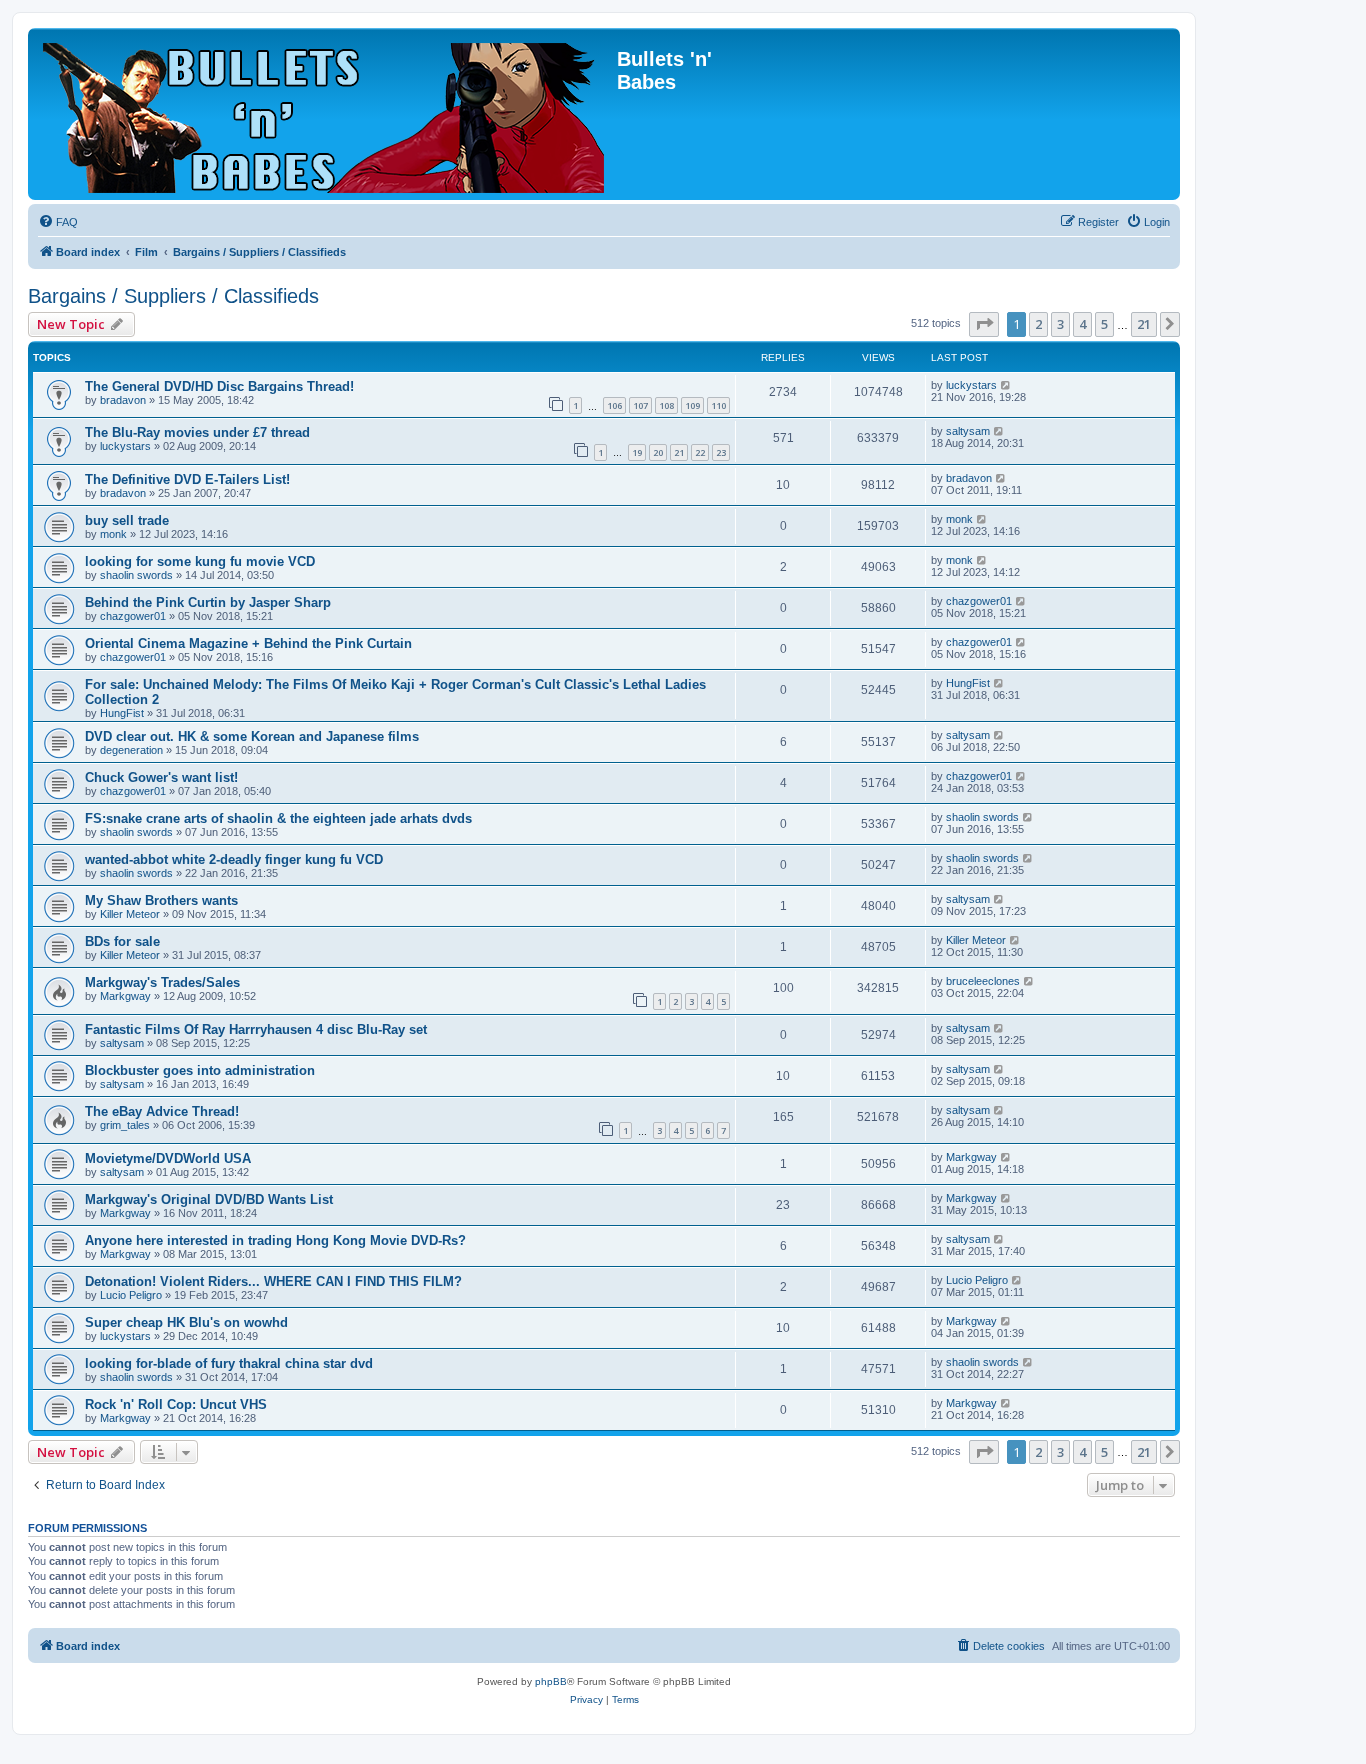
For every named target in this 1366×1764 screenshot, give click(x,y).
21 (679, 452)
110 (718, 405)
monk (113, 534)
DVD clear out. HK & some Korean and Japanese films (252, 736)
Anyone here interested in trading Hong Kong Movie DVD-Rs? (275, 1240)
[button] (984, 324)
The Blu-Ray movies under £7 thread (197, 432)
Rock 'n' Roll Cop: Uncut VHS (176, 1404)
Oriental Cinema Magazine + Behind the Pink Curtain (248, 643)
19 (637, 452)
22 (700, 452)
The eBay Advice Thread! (162, 1111)
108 (666, 405)
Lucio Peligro (131, 1295)
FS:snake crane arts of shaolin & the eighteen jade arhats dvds (278, 818)
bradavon (123, 400)
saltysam (968, 431)
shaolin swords (136, 575)
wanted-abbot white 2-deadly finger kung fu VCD (234, 859)
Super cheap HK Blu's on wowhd (186, 1322)
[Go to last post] (1006, 385)
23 (721, 452)
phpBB (551, 1681)
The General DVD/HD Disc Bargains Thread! (219, 386)
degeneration (131, 750)
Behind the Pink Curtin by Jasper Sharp (208, 602)
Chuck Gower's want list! (161, 777)
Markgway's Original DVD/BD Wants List (209, 1199)
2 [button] (1038, 324)
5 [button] (1104, 324)
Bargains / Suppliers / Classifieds (173, 296)
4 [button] (1082, 324)
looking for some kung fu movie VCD (200, 561)
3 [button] (1060, 324)
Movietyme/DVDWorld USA (168, 1158)
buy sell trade (127, 520)
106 (614, 405)
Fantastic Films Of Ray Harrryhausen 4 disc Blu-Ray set (256, 1029)
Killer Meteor (130, 914)
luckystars (971, 385)
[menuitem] (58, 222)
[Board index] (325, 114)
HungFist (122, 713)
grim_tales (125, 1125)
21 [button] (1144, 324)
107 (640, 405)
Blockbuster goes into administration (200, 1070)
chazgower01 (133, 616)
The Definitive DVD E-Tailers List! (187, 479)
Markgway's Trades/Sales (162, 982)
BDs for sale (122, 941)
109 (692, 405)
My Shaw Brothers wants (161, 900)
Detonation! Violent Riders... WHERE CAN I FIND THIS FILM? (273, 1281)
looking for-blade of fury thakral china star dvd (229, 1363)
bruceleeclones (983, 981)
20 (658, 452)
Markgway (125, 996)
